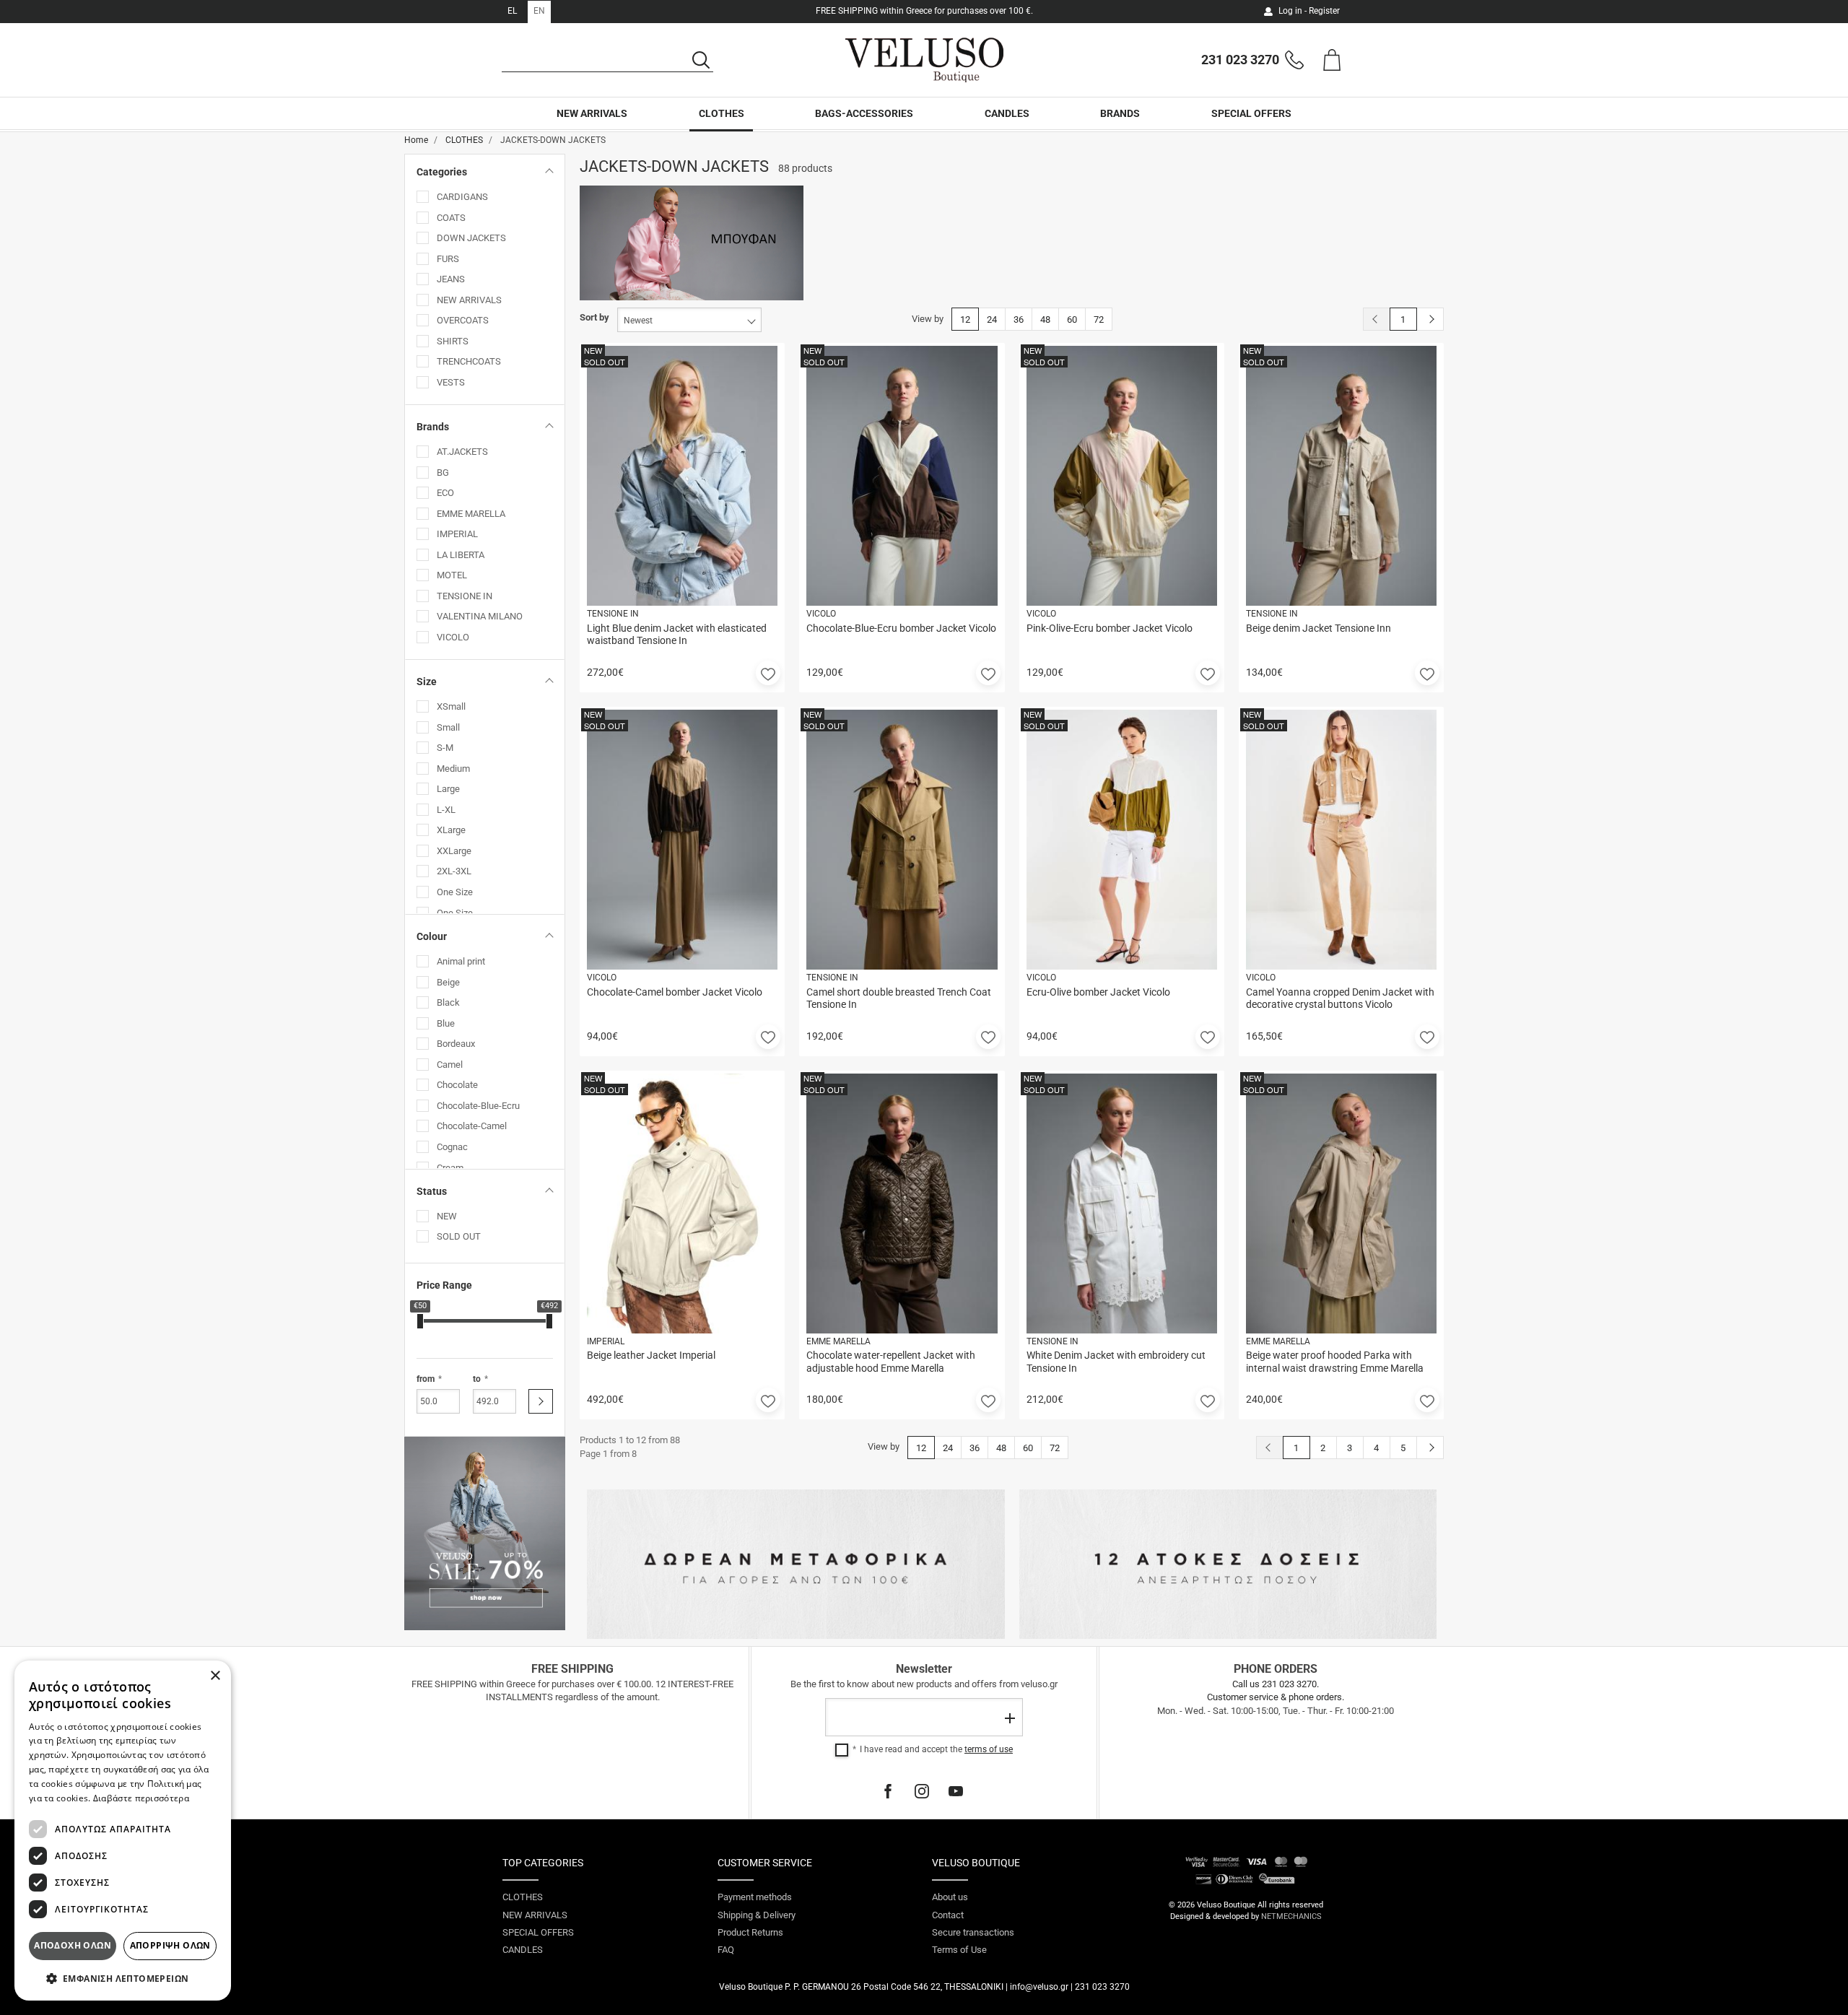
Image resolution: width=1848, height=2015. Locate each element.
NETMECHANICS (1291, 1916)
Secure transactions (973, 1932)
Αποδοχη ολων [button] (73, 1945)
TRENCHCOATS (469, 361)
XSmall (451, 706)
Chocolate (457, 1085)
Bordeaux (456, 1044)
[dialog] (123, 1831)
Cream (450, 1168)
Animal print (461, 961)
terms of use (989, 1749)
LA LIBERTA (461, 555)
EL (512, 11)
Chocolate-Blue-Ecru (478, 1106)
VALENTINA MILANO (480, 616)
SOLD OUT (459, 1236)
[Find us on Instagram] (922, 1791)
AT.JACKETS (462, 452)
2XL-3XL (454, 871)
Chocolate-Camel (472, 1126)
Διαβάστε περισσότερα (141, 1798)
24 (992, 319)
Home (416, 140)
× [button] (215, 1676)
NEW (447, 1216)
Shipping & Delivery (757, 1915)
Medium (453, 769)
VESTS (451, 382)
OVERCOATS (463, 320)
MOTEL (452, 575)
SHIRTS (453, 341)
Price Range (444, 1285)
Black (448, 1002)
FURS (448, 259)
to (477, 1379)
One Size (455, 892)
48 (1045, 319)
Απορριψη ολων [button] (170, 1945)
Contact (948, 1915)
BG (443, 473)
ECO (445, 493)
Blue (446, 1023)
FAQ (726, 1950)
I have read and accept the (936, 1749)
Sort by (594, 317)
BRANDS (1120, 113)
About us (950, 1897)
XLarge (451, 830)
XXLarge (454, 851)
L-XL (446, 810)
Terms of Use (959, 1950)
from (426, 1379)
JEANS (451, 279)
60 (1072, 319)
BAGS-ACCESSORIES (864, 113)
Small (448, 727)
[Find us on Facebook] (888, 1791)
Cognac (452, 1147)
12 (965, 319)
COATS (451, 218)
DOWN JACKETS (471, 238)
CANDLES (1007, 113)
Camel (450, 1065)
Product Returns (750, 1932)
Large (448, 789)
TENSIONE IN (465, 596)
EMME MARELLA (471, 514)
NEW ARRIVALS (592, 113)
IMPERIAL (457, 534)
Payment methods (755, 1897)
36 (1019, 319)
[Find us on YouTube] (956, 1791)
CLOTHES (722, 113)
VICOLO (453, 637)
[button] (768, 673)
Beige (448, 982)
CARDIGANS (462, 197)
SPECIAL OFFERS (1251, 113)
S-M (445, 748)
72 (1099, 319)
